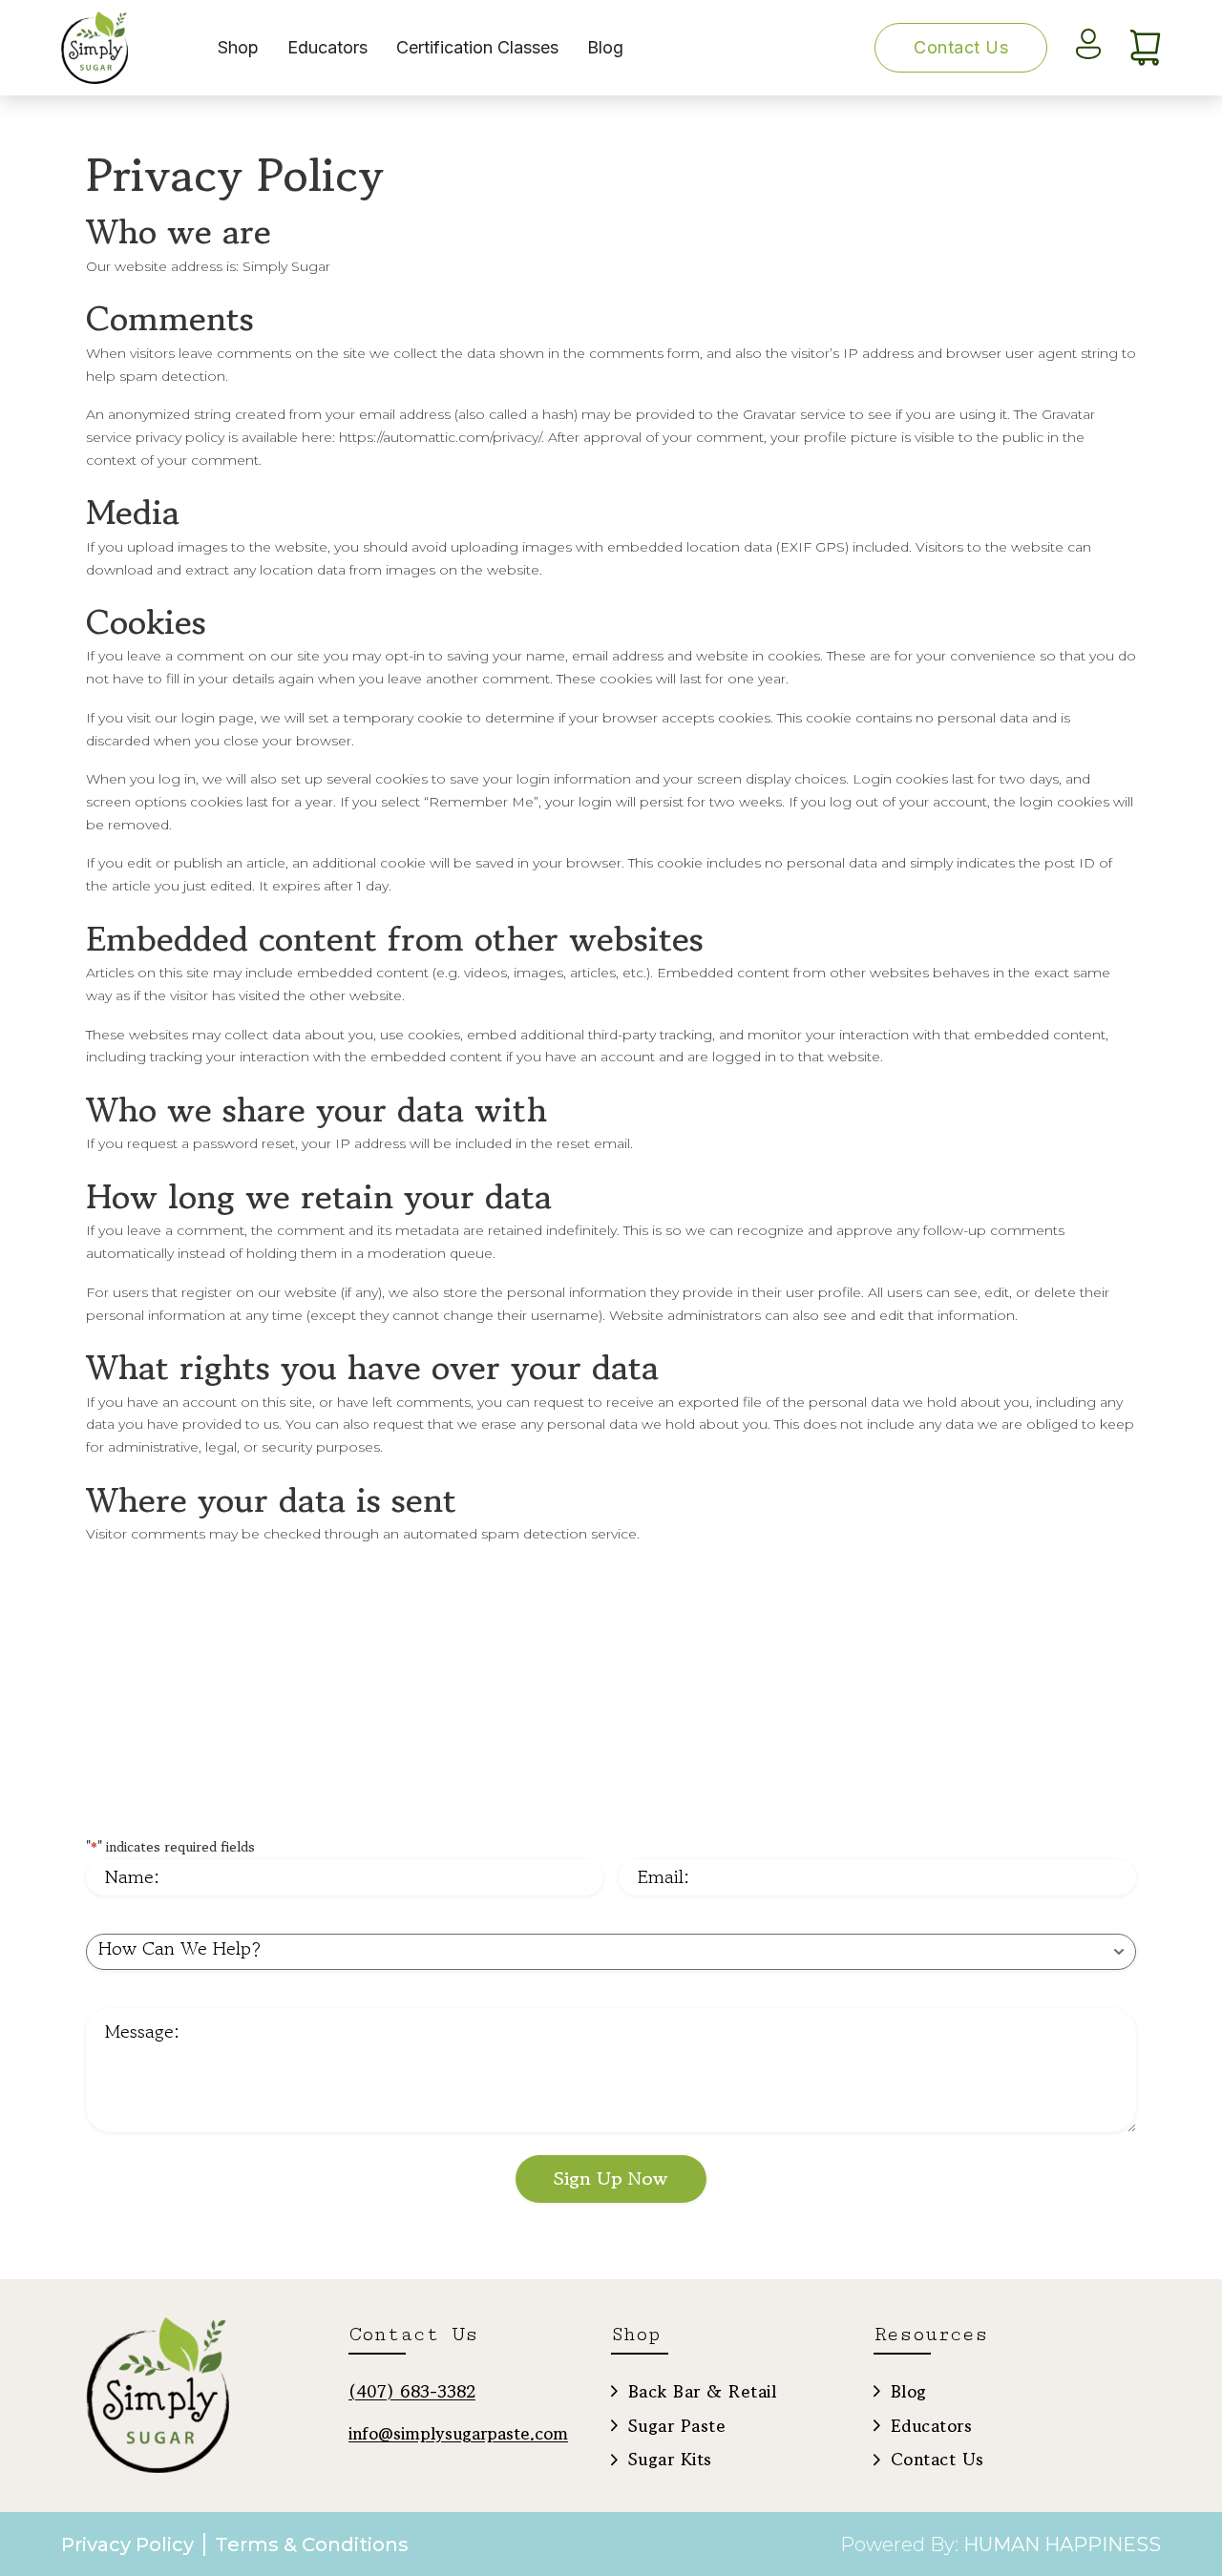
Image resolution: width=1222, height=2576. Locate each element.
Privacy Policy (127, 2545)
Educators (327, 47)
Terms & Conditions (312, 2545)
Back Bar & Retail (702, 2391)
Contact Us (961, 47)
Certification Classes (477, 47)
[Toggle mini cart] (1145, 48)
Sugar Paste (677, 2425)
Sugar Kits (670, 2459)
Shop (238, 47)
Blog (605, 47)
